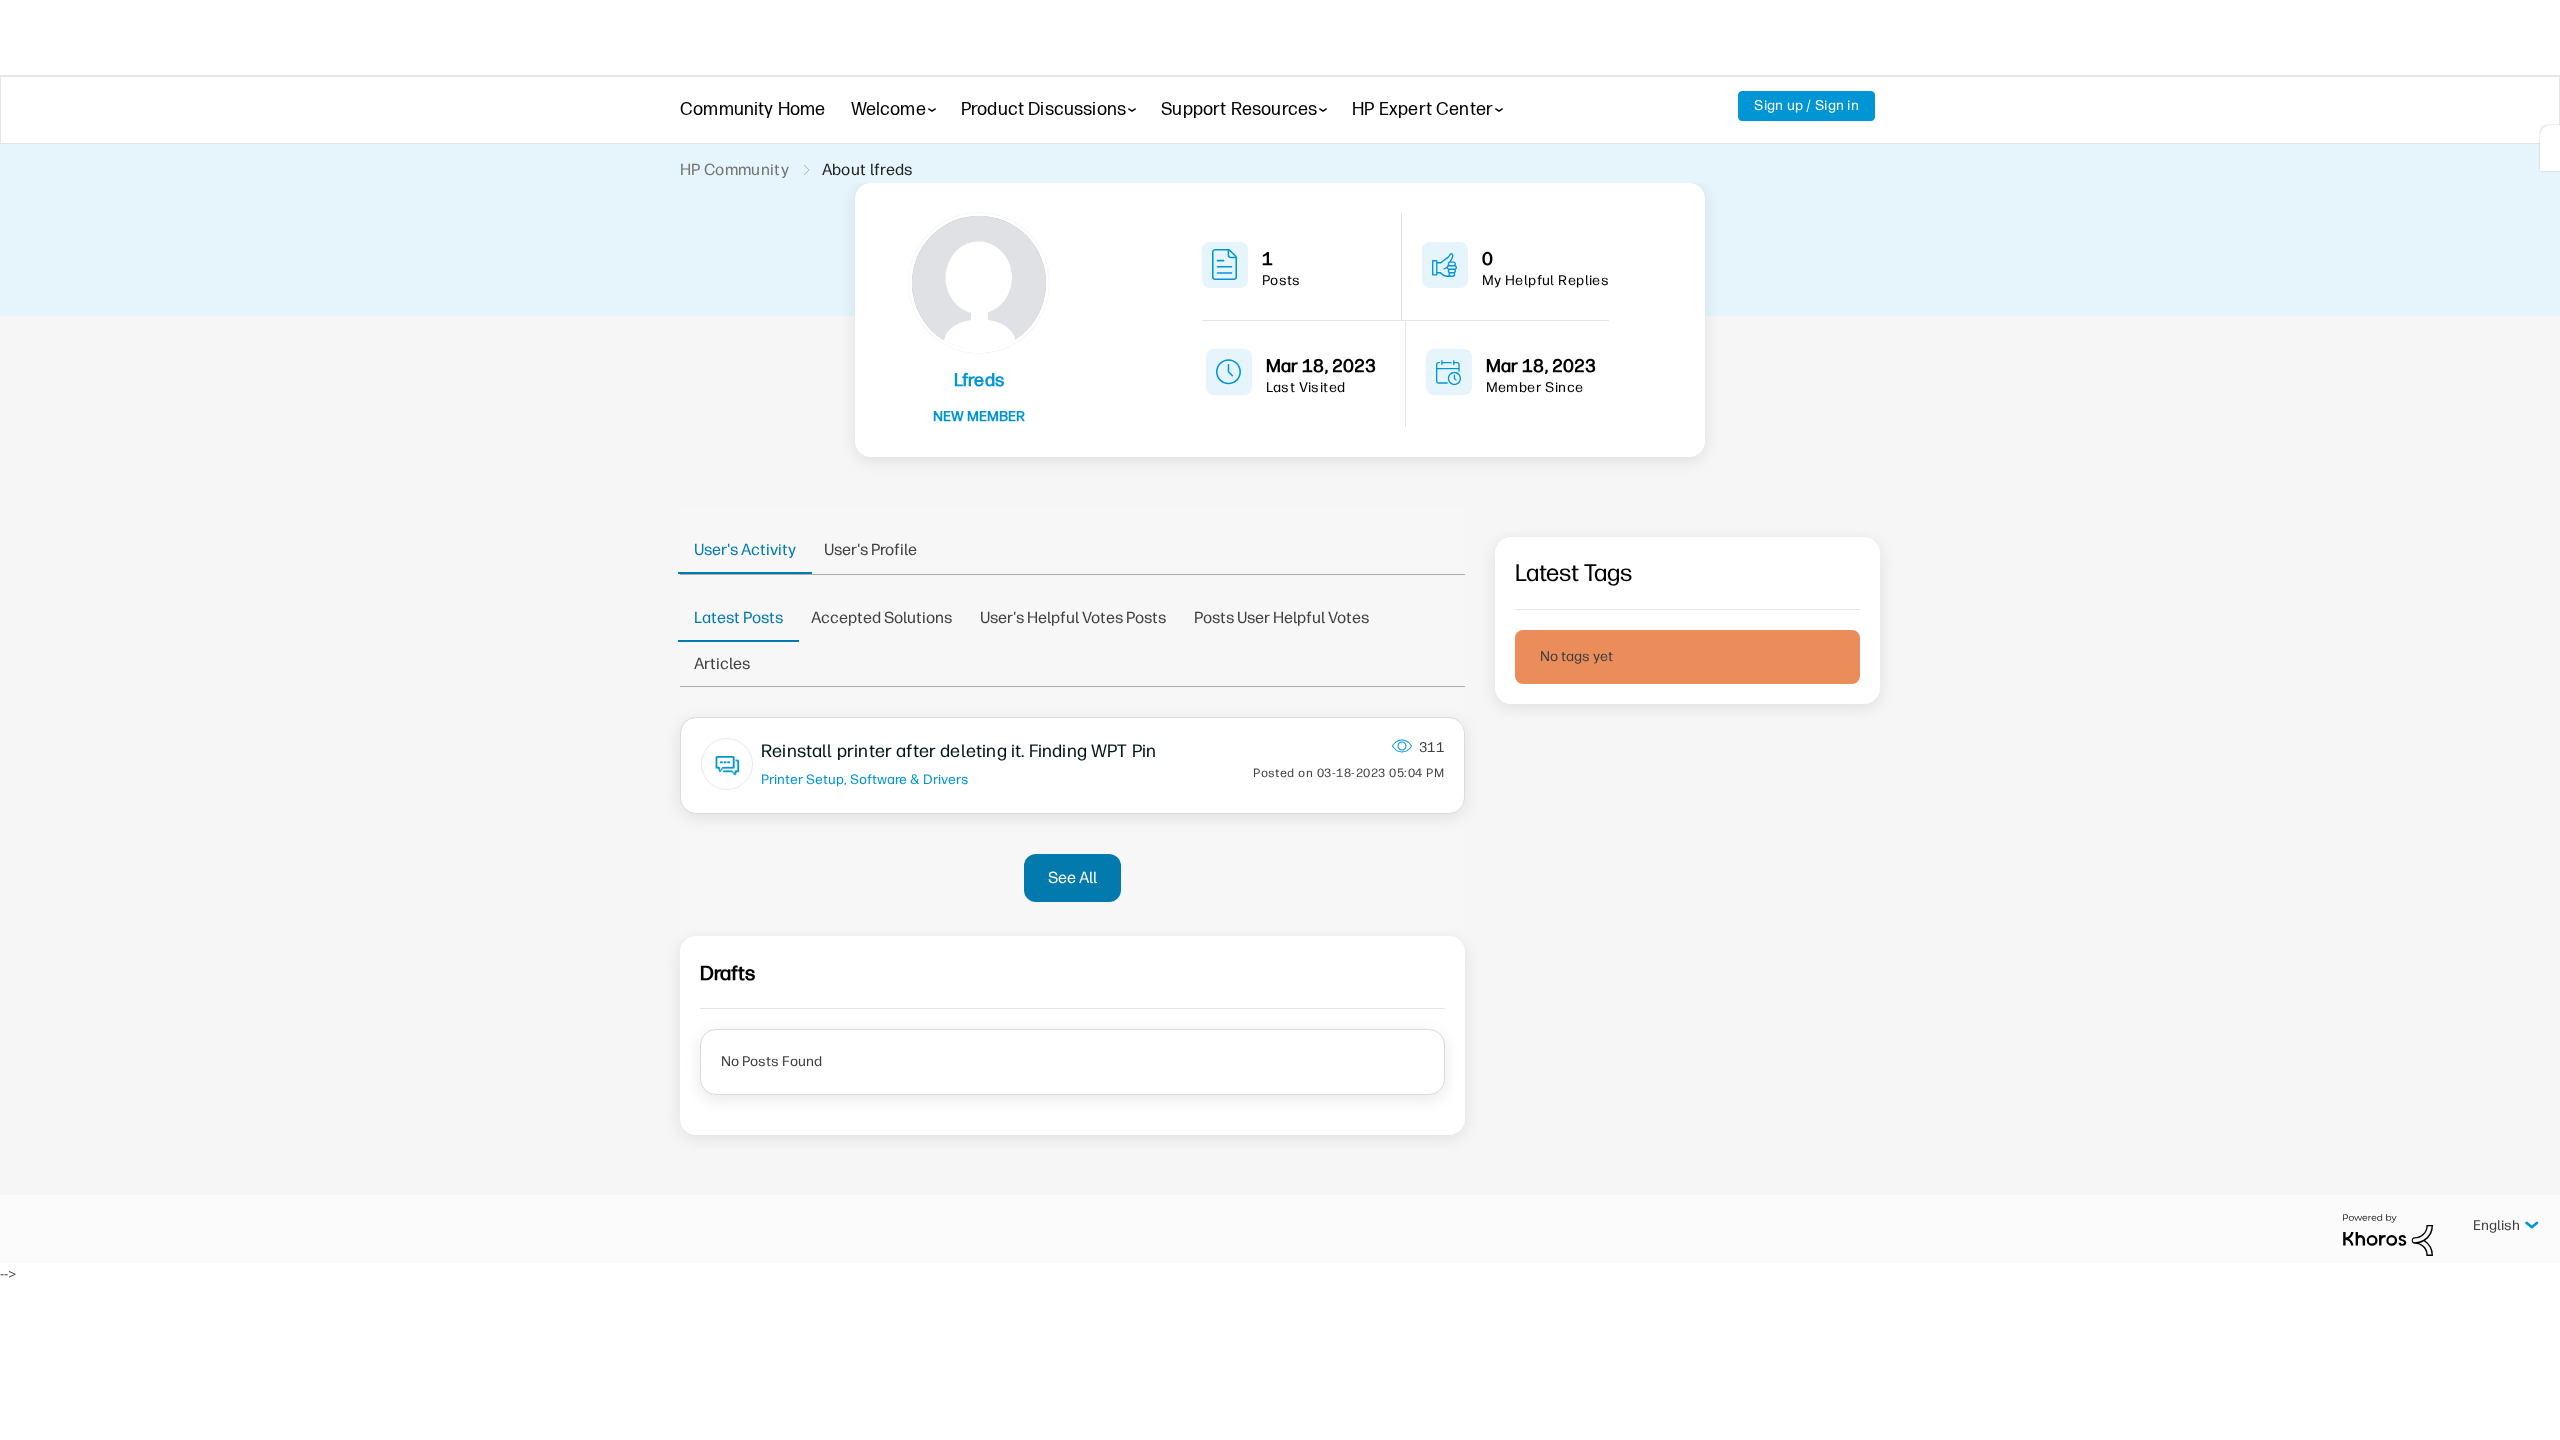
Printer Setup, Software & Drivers (864, 779)
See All (1072, 877)
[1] (2550, 148)
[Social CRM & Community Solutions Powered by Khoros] (2388, 1234)
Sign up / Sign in (1806, 105)
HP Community (734, 169)
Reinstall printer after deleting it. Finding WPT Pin (958, 751)
